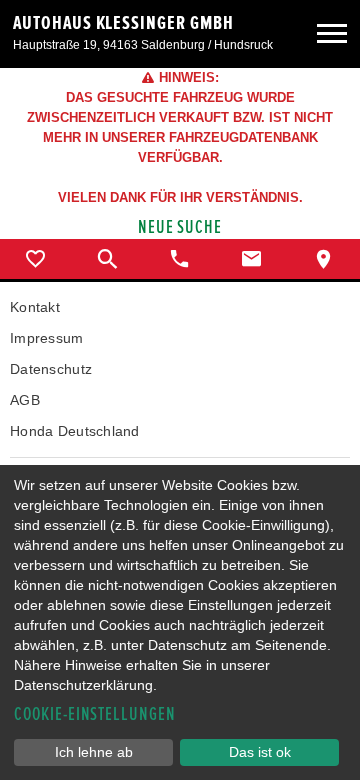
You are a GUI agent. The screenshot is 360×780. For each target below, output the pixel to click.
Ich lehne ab (94, 752)
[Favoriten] (36, 259)
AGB (25, 400)
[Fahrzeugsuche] (108, 259)
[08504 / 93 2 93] (180, 259)
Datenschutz (51, 369)
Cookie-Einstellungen (95, 714)
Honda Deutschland (75, 431)
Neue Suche (180, 227)
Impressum (47, 338)
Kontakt (35, 307)
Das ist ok (260, 752)
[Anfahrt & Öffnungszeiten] (324, 259)
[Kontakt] (252, 259)
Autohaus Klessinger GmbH (123, 23)
